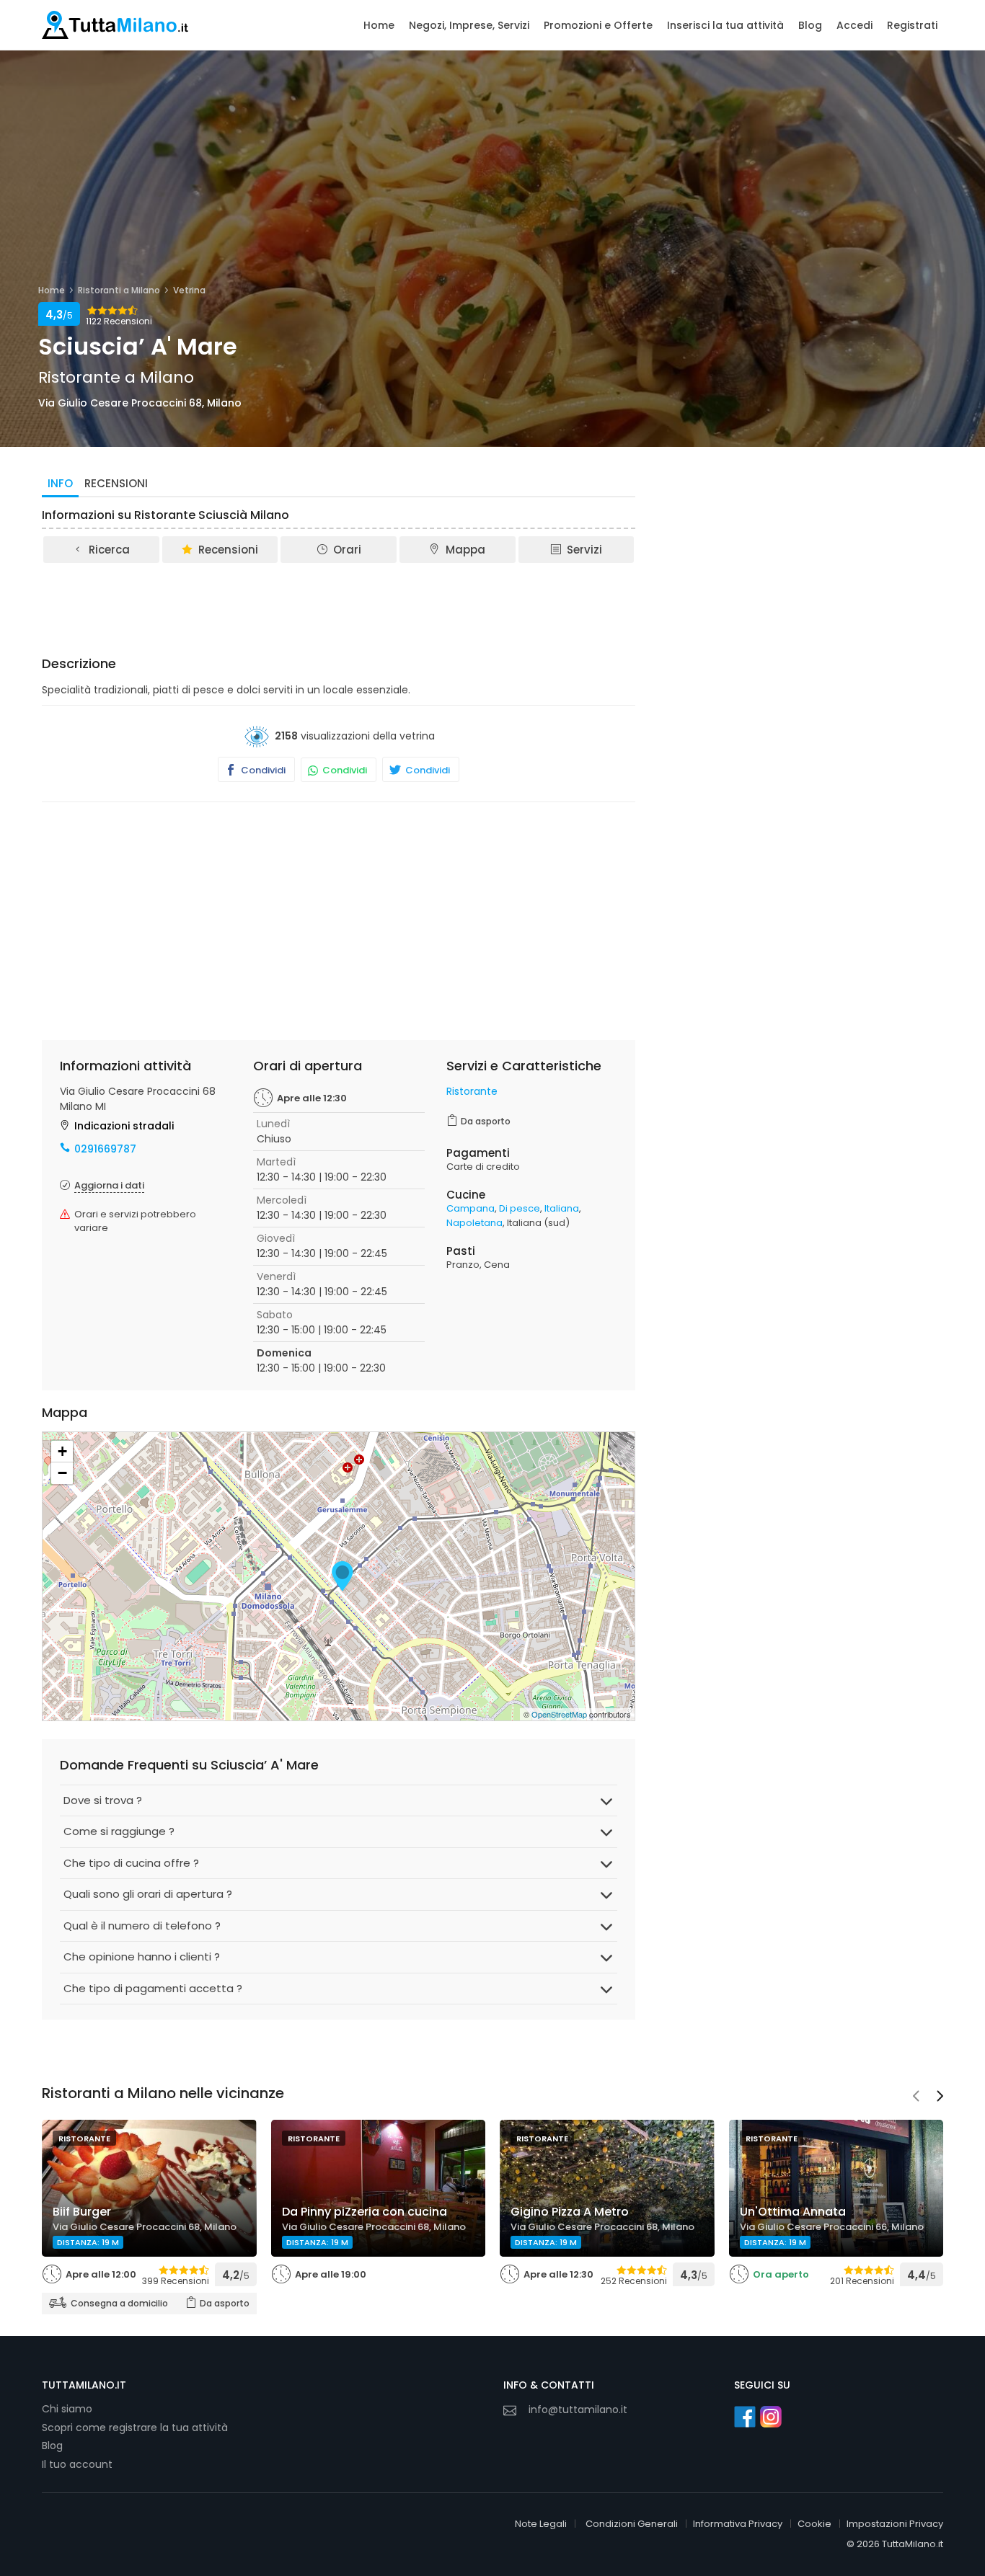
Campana (471, 1208)
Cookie (814, 2524)
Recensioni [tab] (116, 483)
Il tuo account (77, 2464)
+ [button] (62, 1451)
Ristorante (472, 1091)
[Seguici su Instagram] (771, 2417)
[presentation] (916, 2097)
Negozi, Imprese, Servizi (469, 25)
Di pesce (520, 1208)
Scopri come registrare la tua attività (135, 2428)
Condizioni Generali (632, 2524)
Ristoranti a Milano (119, 290)
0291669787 (105, 1149)
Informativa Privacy (738, 2524)
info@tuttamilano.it (578, 2410)
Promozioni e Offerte (598, 25)
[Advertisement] (339, 605)
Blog (810, 25)
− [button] (62, 1473)
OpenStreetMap (559, 1714)
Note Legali (541, 2524)
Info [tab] (60, 483)
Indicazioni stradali (124, 1126)
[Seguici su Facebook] (745, 2417)
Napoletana (474, 1223)
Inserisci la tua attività (725, 25)
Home (379, 25)
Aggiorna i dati (109, 1185)
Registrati (912, 25)
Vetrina (189, 290)
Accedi (854, 25)
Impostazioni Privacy (895, 2524)
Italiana (562, 1208)
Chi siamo (67, 2409)
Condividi (262, 770)
